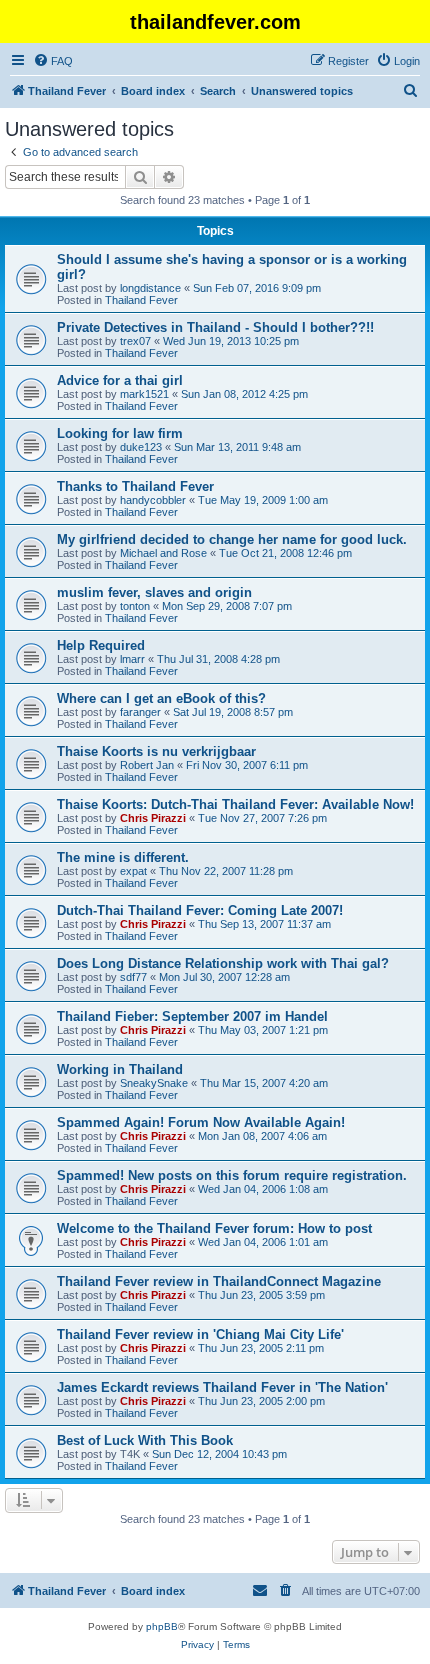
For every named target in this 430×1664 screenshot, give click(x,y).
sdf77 (133, 977)
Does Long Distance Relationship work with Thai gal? (223, 963)
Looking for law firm (120, 433)
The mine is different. (123, 857)
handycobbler (153, 500)
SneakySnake (154, 1083)
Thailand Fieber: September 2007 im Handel (192, 1016)
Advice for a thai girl (120, 380)
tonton (135, 606)
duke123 (141, 447)
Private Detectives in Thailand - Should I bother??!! (215, 327)
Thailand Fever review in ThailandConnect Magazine (219, 1281)
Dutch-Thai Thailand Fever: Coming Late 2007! (200, 910)
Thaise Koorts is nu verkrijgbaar (156, 751)
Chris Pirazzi (153, 818)
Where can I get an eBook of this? (161, 698)
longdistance (150, 288)
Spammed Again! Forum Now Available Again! (201, 1122)
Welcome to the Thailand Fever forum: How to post (214, 1228)
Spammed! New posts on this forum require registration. (232, 1175)
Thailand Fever (141, 300)
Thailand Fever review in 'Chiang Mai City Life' (200, 1334)
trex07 (135, 341)
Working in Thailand (120, 1069)
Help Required (101, 645)
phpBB (162, 1626)
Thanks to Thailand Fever (135, 486)
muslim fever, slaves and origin (154, 592)
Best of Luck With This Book (145, 1440)
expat (133, 871)
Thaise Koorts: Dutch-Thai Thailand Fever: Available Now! (235, 804)
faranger (140, 712)
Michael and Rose (163, 553)
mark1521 (144, 394)
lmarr (132, 659)
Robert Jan (147, 765)
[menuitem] (53, 61)
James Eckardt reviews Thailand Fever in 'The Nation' (222, 1387)
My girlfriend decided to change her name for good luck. (232, 539)
